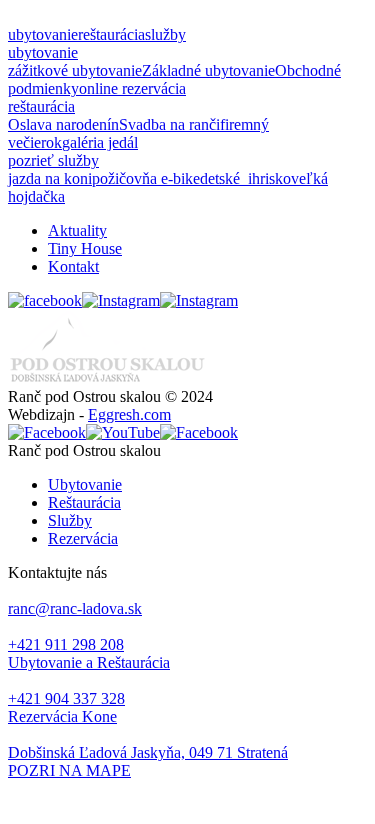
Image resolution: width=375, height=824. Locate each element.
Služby (70, 520)
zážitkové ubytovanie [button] (75, 70)
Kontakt (73, 266)
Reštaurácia (84, 502)
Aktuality (77, 230)
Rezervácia (83, 538)
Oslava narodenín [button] (63, 124)
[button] (187, 771)
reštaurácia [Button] (111, 34)
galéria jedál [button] (100, 142)
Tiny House (85, 248)
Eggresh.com (129, 414)
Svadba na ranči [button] (169, 124)
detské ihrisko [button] (245, 178)
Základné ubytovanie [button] (208, 70)
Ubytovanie (85, 484)
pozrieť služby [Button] (53, 160)
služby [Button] (165, 34)
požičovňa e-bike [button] (146, 178)
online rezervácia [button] (132, 88)
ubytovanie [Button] (43, 34)
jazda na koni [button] (50, 178)
